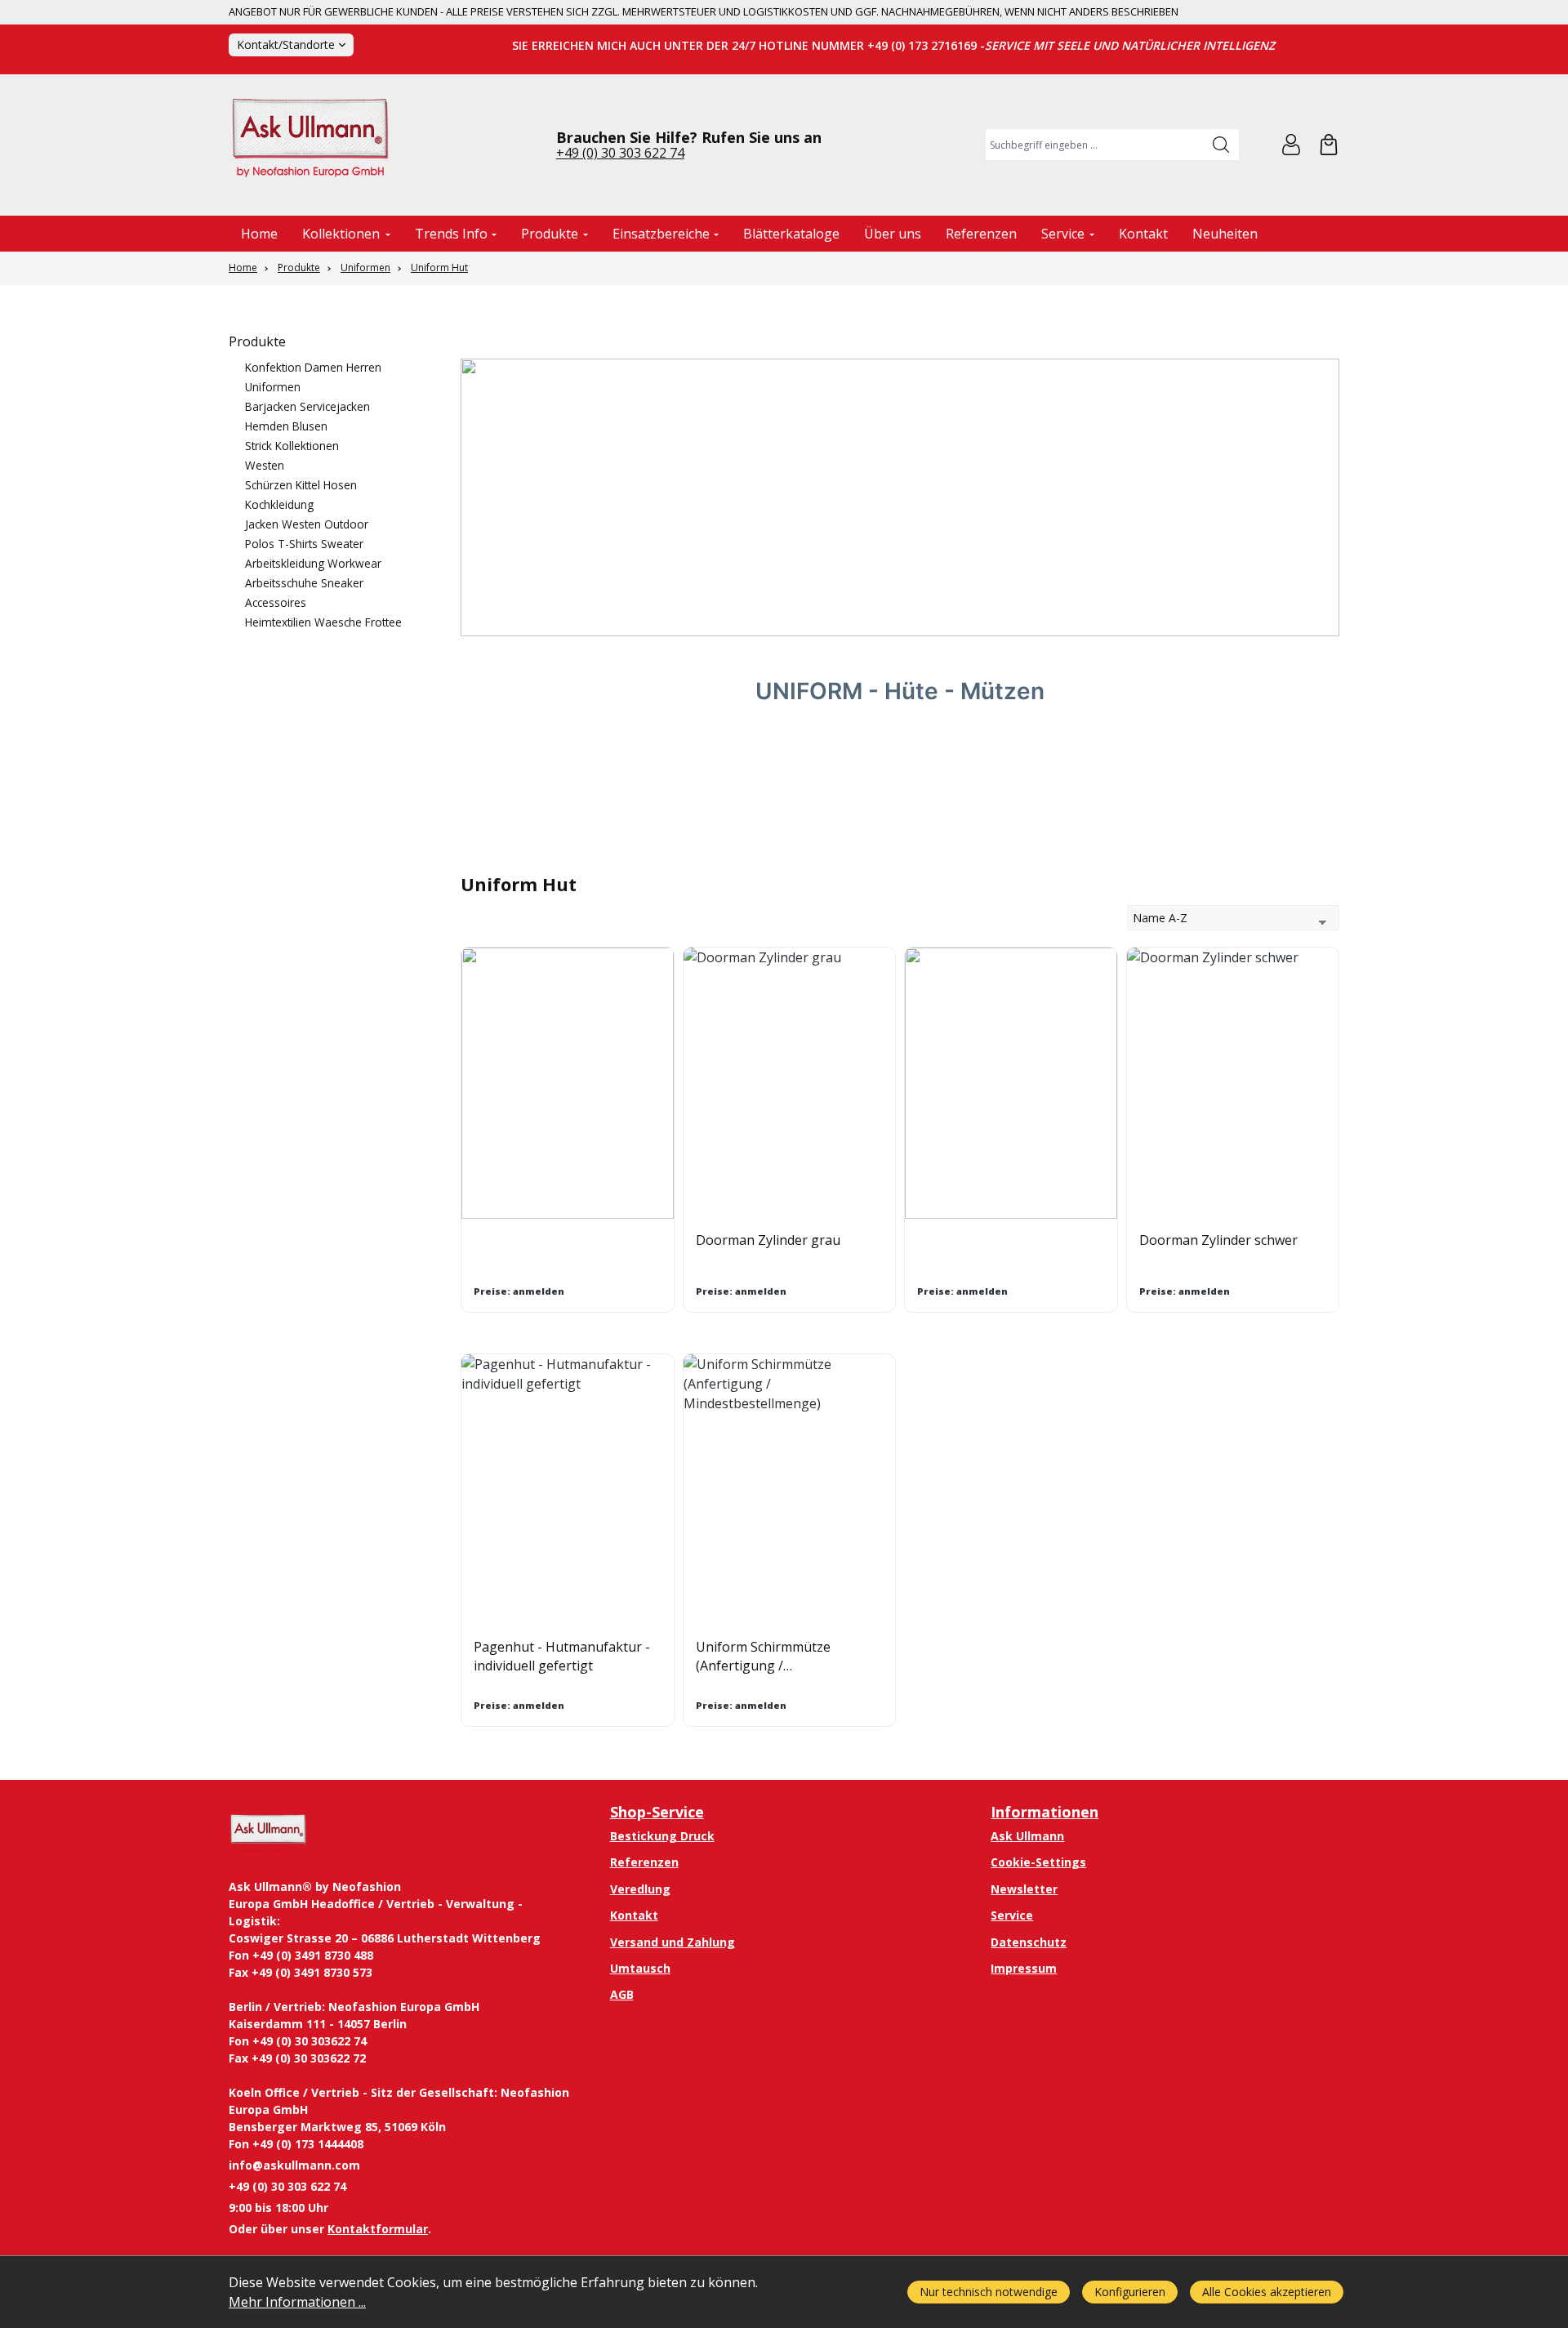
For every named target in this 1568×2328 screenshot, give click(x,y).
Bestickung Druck (662, 1836)
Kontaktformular (378, 2229)
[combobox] (1095, 145)
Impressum (1024, 1968)
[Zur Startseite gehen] (310, 145)
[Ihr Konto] (1291, 145)
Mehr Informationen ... (297, 2302)
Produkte (257, 341)
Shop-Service (657, 1812)
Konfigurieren (1130, 2292)
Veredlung (640, 1889)
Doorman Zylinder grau (768, 1240)
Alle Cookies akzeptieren (1267, 2292)
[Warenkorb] (1329, 145)
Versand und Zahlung (673, 1942)
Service (1012, 1915)
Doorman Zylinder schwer (1218, 1240)
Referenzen (644, 1862)
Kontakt (634, 1915)
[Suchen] (1221, 145)
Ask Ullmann (1027, 1836)
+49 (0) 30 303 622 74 (620, 153)
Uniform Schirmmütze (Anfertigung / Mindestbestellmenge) (764, 1656)
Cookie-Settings (1038, 1862)
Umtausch (640, 1968)
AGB (622, 1994)
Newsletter (1024, 1889)
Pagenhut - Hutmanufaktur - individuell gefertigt (562, 1656)
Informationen (1045, 1812)
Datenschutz (1029, 1942)
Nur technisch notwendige (989, 2292)
